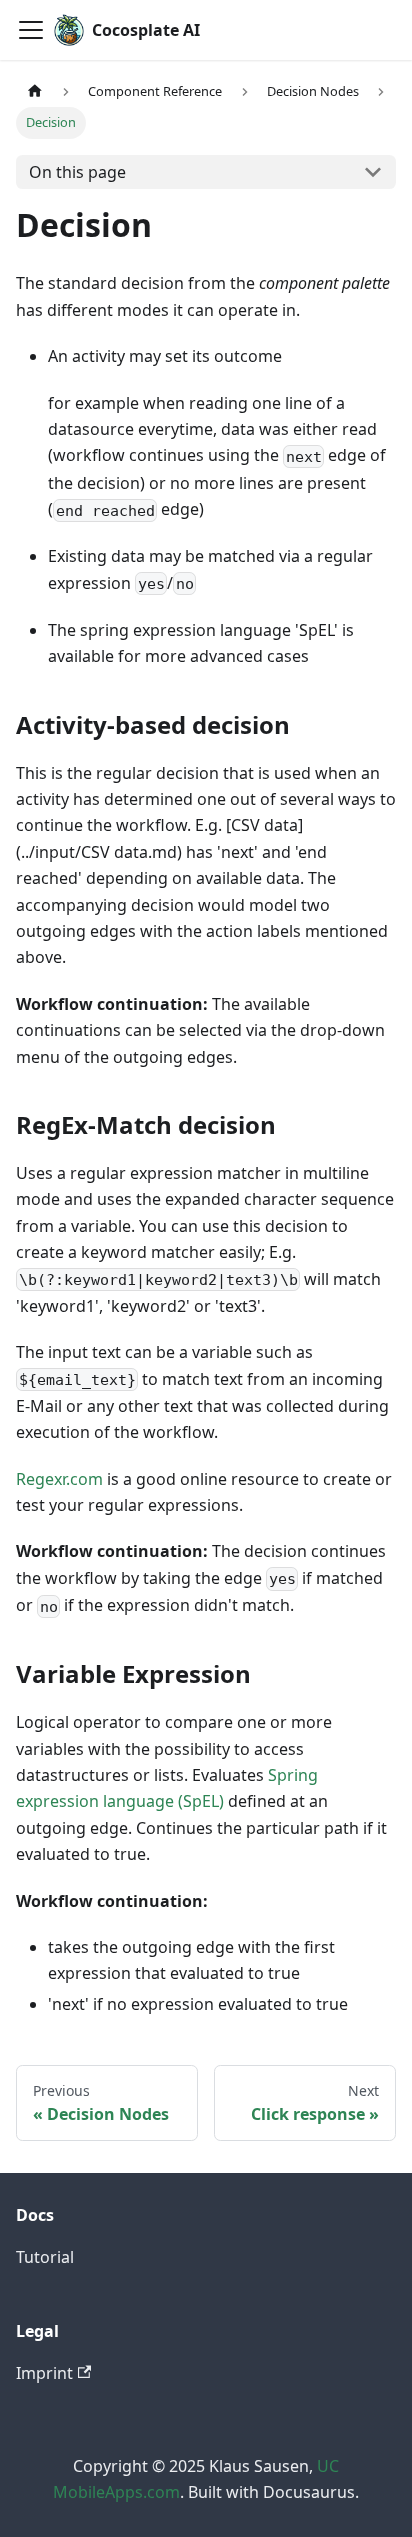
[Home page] (35, 91)
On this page (77, 172)
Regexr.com (59, 1479)
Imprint (44, 2373)
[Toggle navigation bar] (31, 30)
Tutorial (45, 2257)
